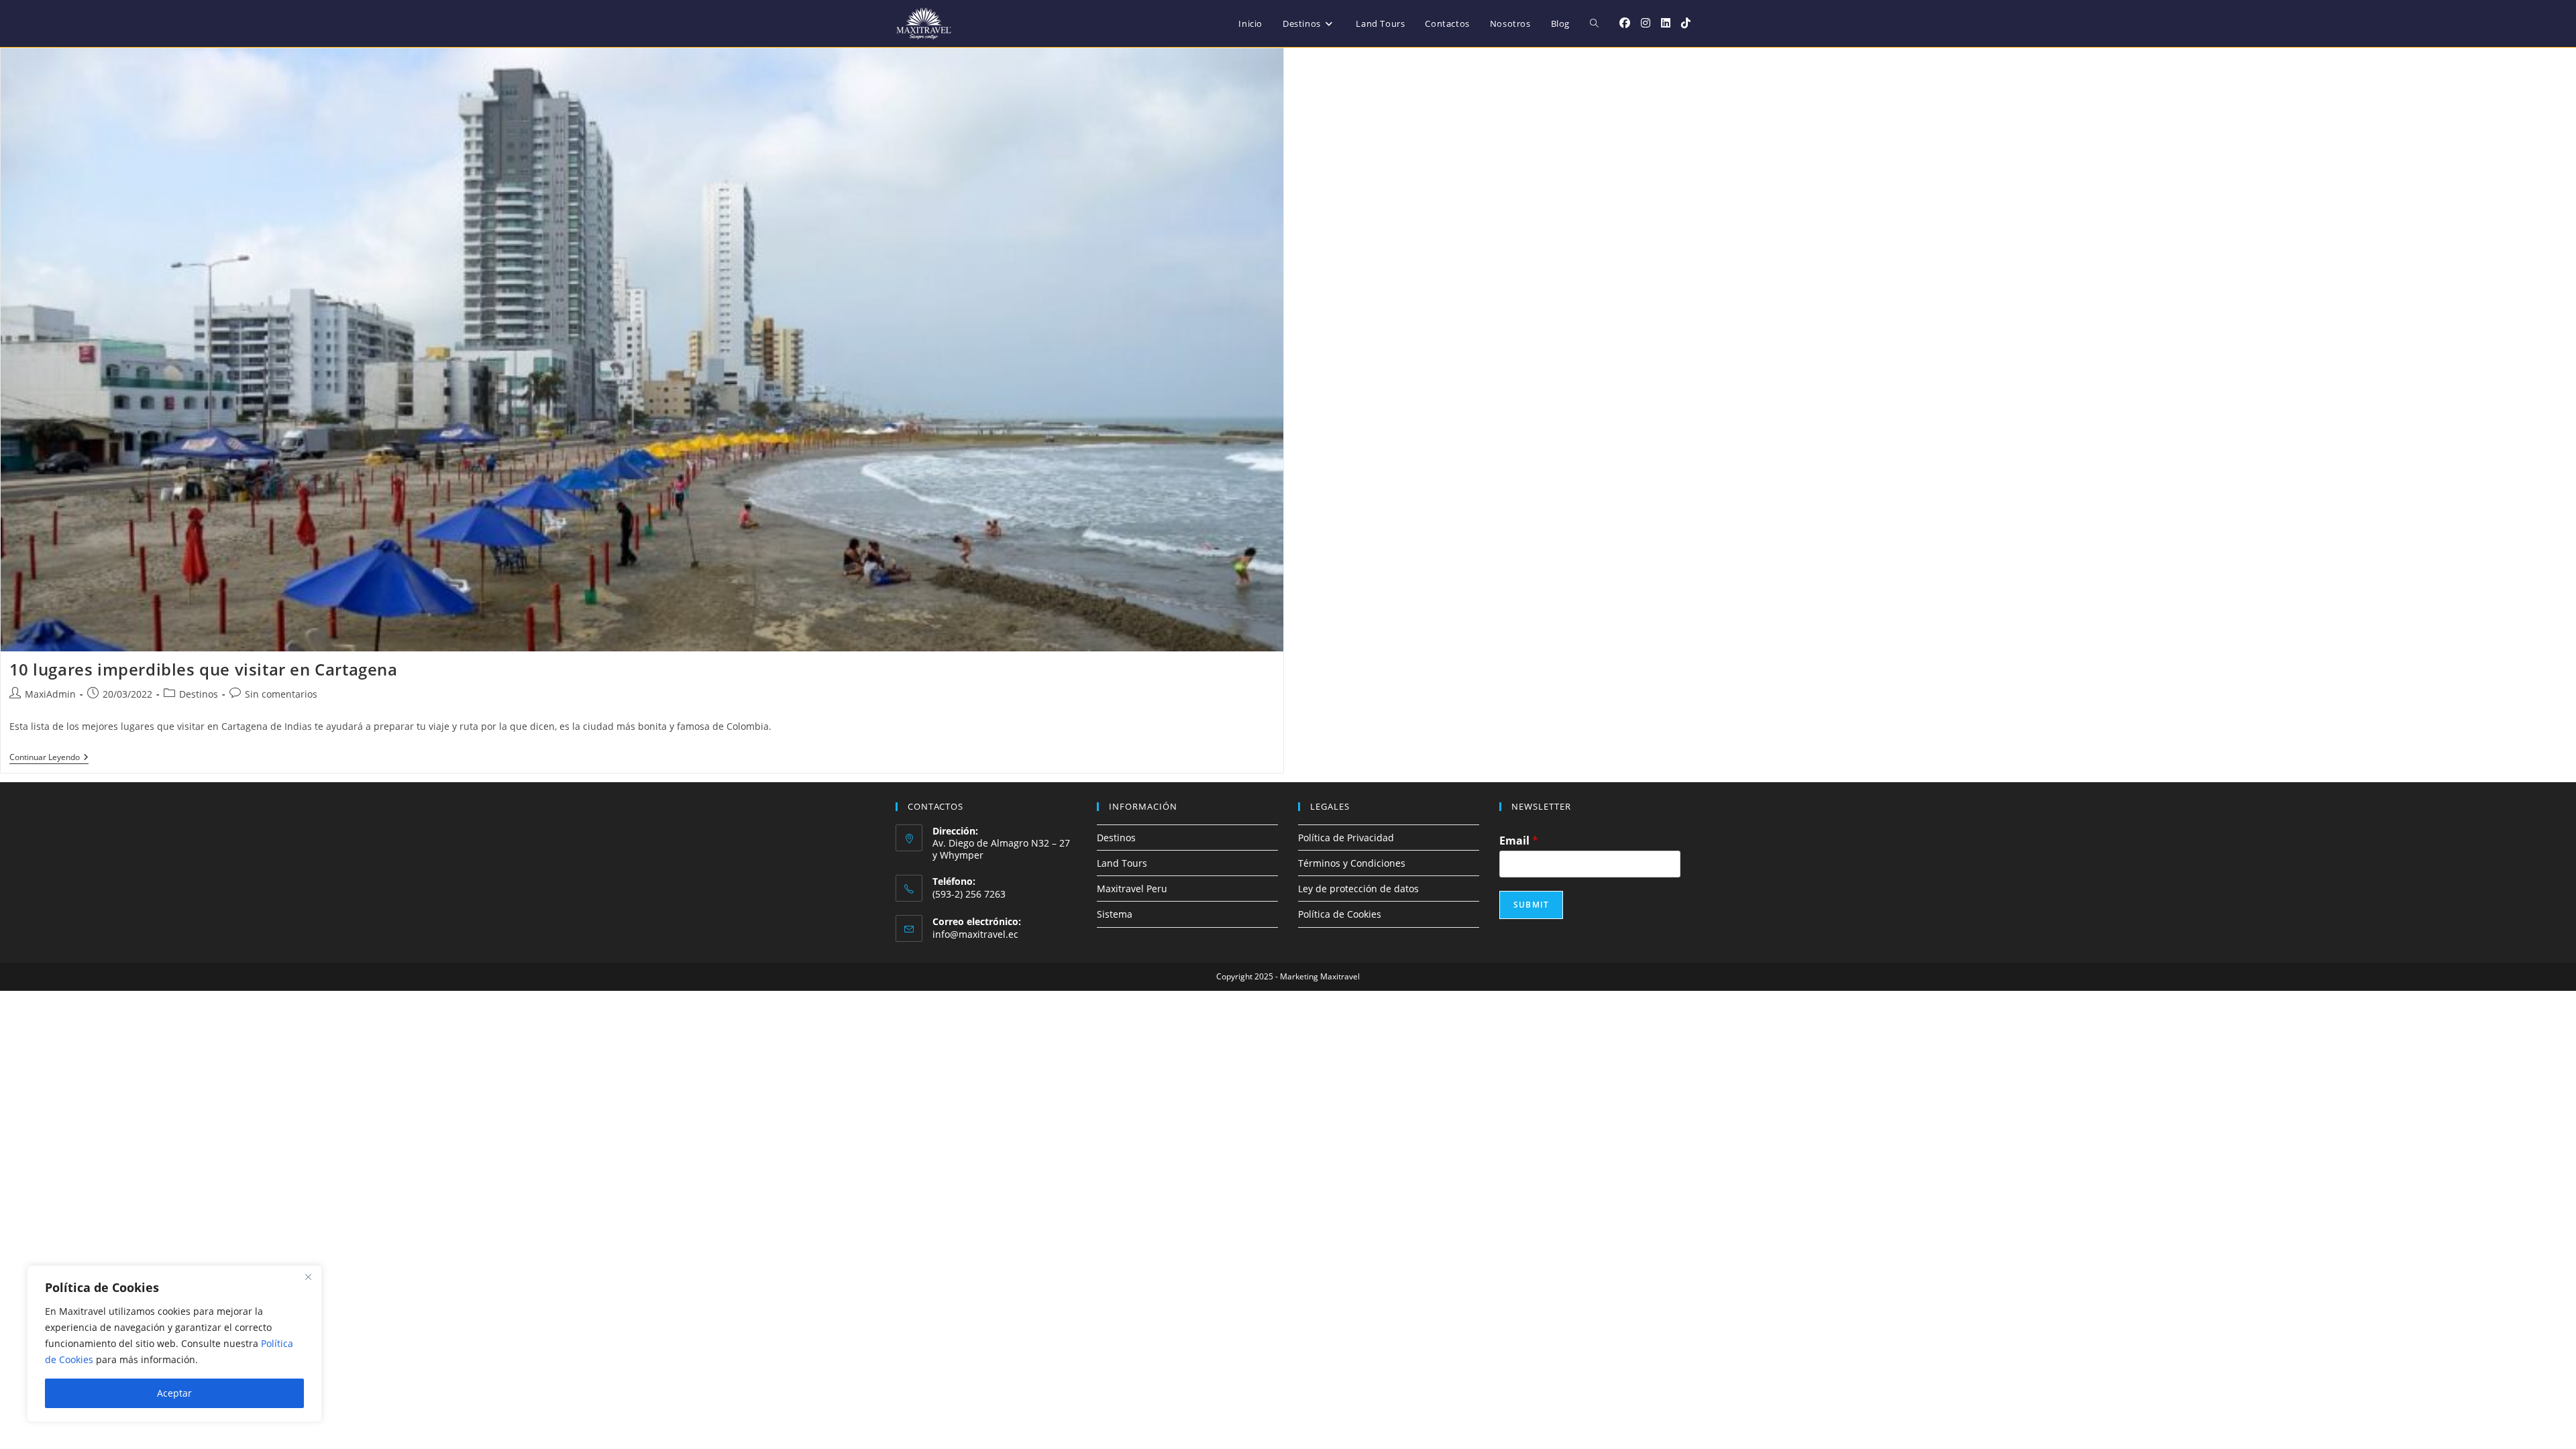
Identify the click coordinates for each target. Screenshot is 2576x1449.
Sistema (1115, 914)
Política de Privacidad (1346, 838)
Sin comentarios (281, 694)
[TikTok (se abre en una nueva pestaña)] (1686, 23)
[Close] (308, 1277)
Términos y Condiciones (1352, 863)
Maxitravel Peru (1132, 889)
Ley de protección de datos (1358, 889)
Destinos (199, 694)
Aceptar (174, 1393)
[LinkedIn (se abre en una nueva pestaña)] (1666, 23)
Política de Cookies (1340, 914)
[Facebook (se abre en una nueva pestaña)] (1625, 23)
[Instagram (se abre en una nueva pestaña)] (1646, 23)
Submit (1531, 905)
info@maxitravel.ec (975, 934)
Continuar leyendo (49, 758)
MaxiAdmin (50, 694)
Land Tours (1122, 863)
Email (1519, 841)
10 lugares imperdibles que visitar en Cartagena (204, 669)
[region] (174, 1344)
